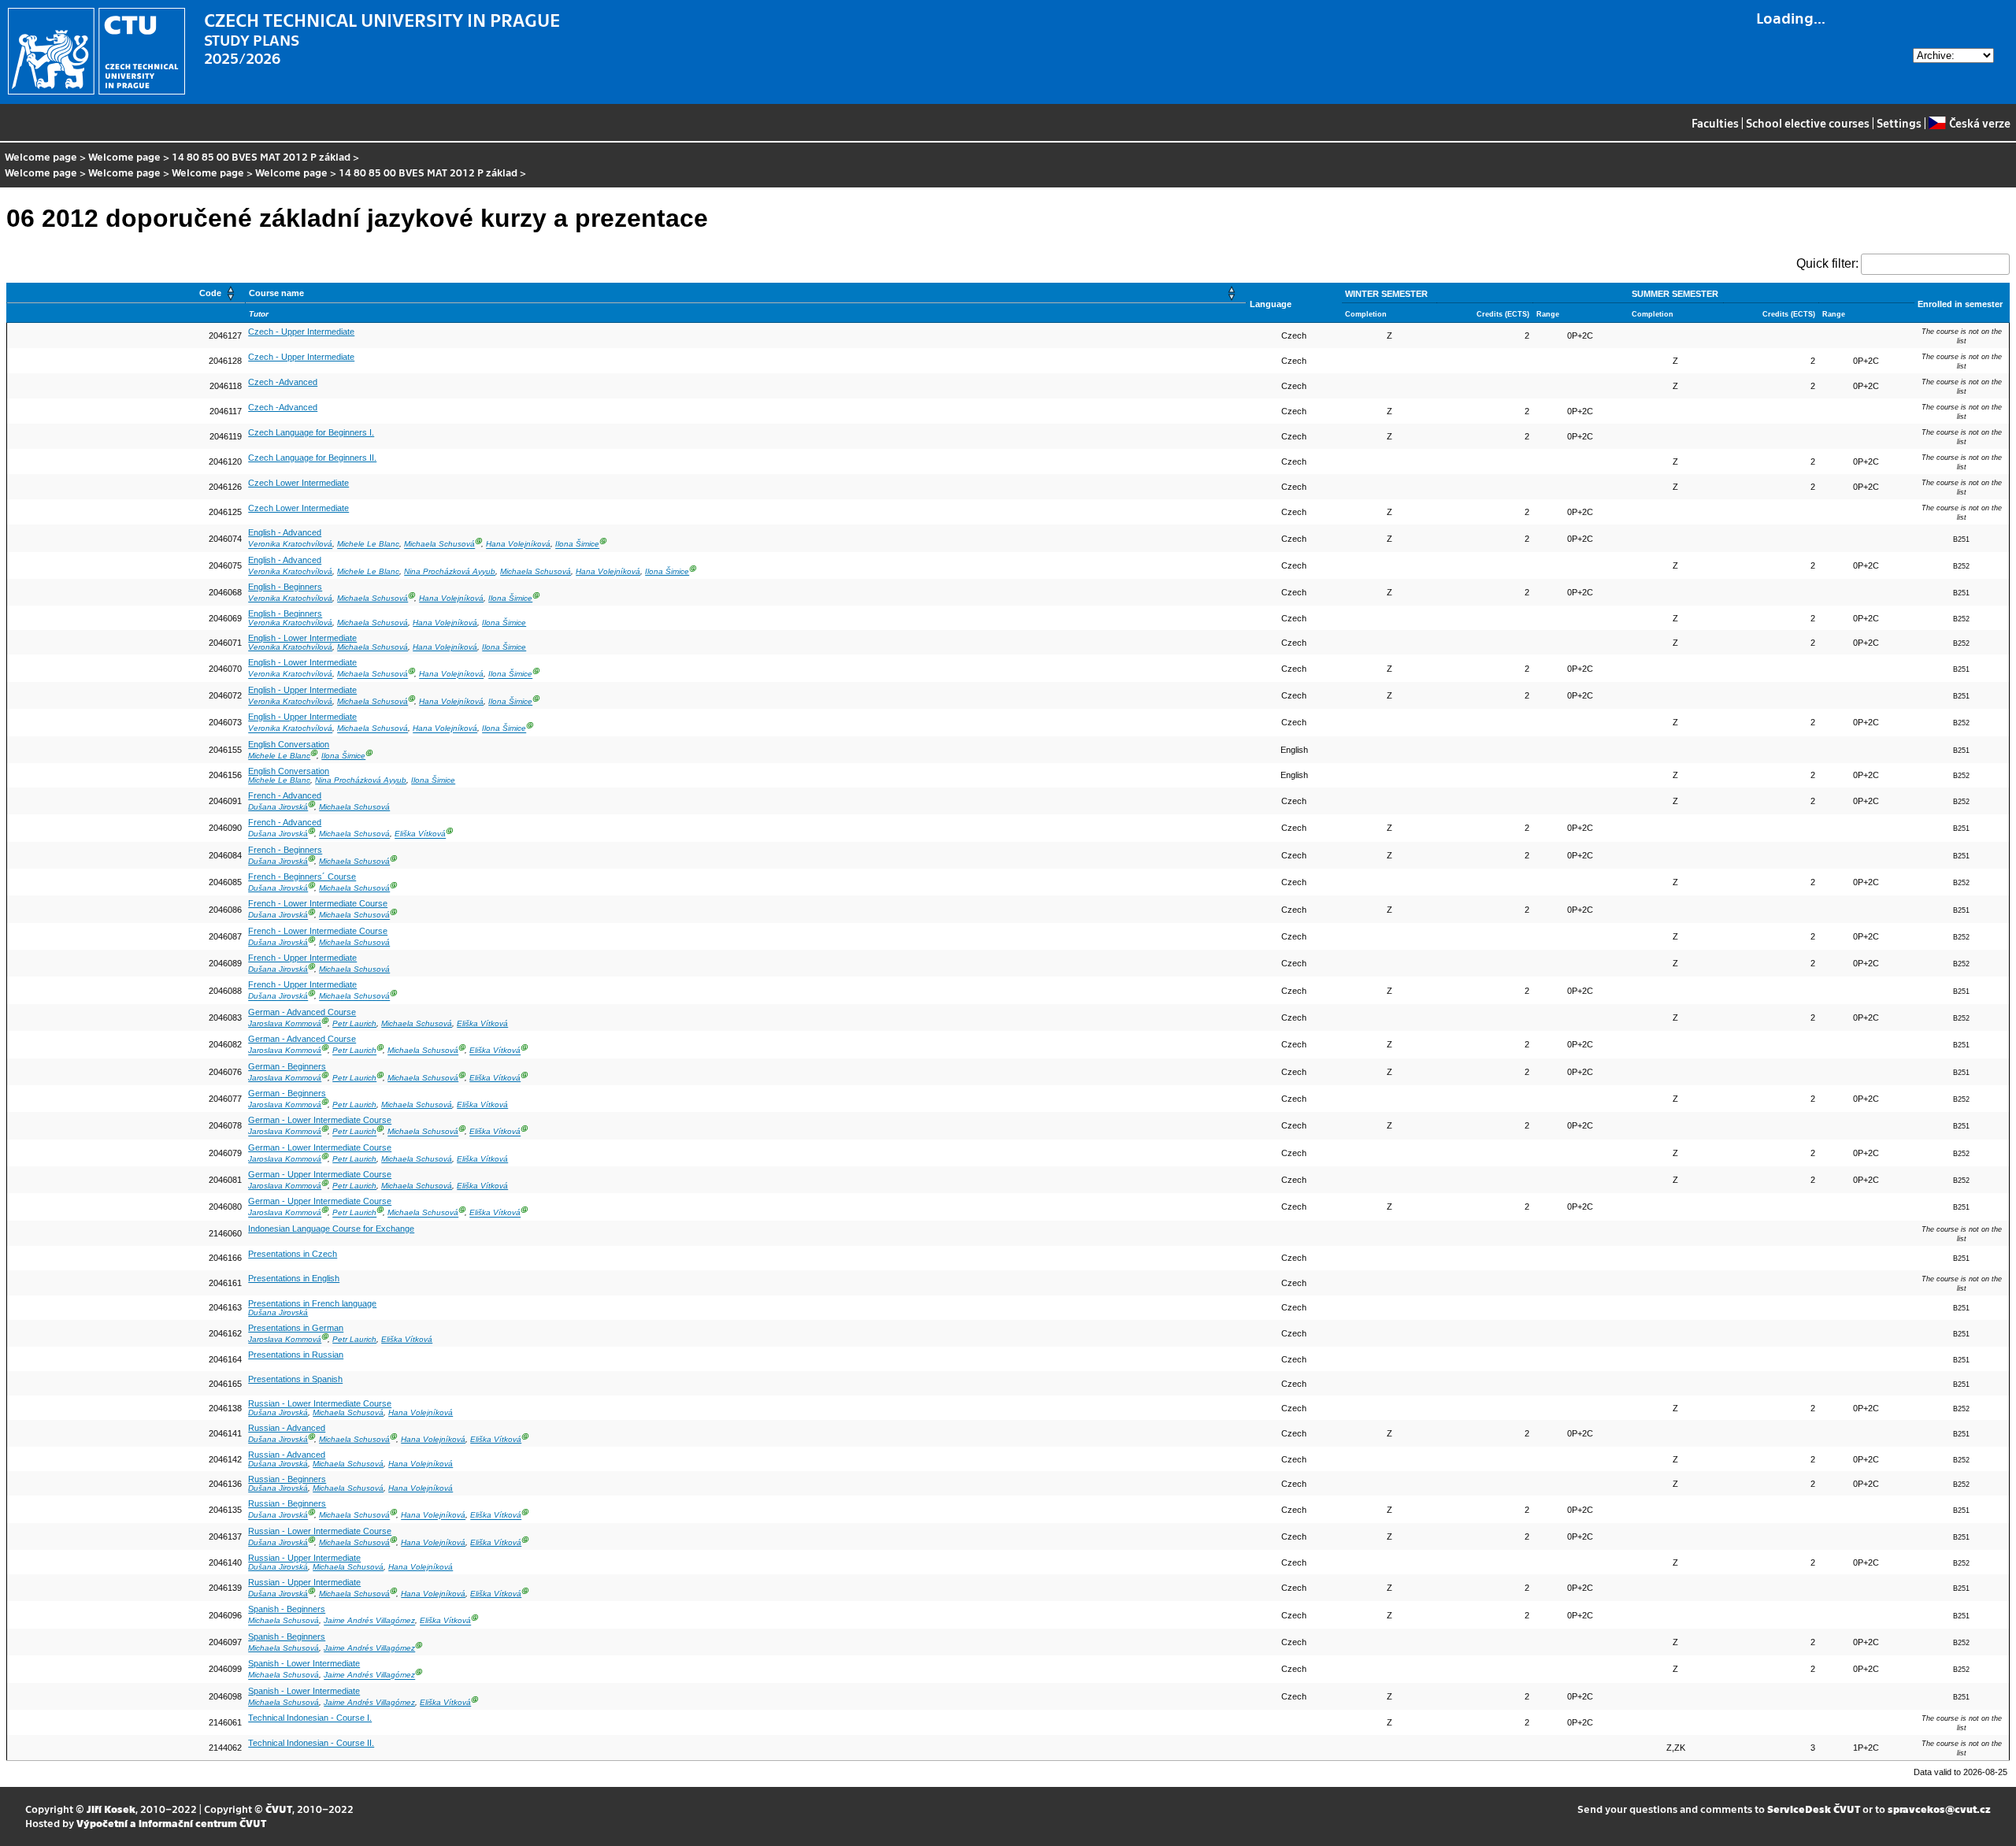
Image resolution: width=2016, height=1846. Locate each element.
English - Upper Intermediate (302, 690)
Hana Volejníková (518, 545)
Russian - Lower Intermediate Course (320, 1403)
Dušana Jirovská (278, 807)
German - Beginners (287, 1066)
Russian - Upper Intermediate (304, 1558)
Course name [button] (276, 293)
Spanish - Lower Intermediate (304, 1663)
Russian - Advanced (287, 1428)
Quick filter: (1827, 263)
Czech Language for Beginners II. (312, 458)
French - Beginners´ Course (302, 877)
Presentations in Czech (293, 1254)
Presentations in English (294, 1278)
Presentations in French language (312, 1303)
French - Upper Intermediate (302, 958)
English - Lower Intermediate (302, 638)
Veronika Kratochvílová (290, 545)
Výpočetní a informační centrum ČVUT (171, 1823)
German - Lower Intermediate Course (320, 1120)
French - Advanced (285, 795)
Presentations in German (296, 1328)
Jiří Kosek (111, 1809)
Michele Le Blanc (368, 545)
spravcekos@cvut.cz (1939, 1809)
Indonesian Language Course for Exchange (331, 1229)
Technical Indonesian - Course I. (310, 1718)
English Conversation (289, 744)
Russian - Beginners (287, 1479)
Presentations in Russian (296, 1355)
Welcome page (41, 156)
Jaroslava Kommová (285, 1023)
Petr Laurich (354, 1023)
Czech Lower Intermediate (298, 483)
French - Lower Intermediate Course (318, 903)
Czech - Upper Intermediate (301, 332)
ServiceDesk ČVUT (1814, 1809)
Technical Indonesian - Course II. (311, 1743)
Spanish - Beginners (287, 1609)
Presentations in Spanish (295, 1379)
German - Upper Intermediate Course (320, 1174)
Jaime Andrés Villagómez (369, 1621)
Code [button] (210, 293)
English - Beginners (285, 587)
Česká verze (1979, 123)
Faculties (1715, 123)
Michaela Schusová (439, 545)
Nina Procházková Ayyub (450, 571)
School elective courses (1808, 123)
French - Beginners (285, 850)
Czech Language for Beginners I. (311, 432)
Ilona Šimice (577, 545)
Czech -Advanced (283, 382)
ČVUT (279, 1809)
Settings (1899, 123)
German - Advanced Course (302, 1012)
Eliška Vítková (420, 834)
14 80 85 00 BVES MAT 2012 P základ (261, 156)
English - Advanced (285, 532)
